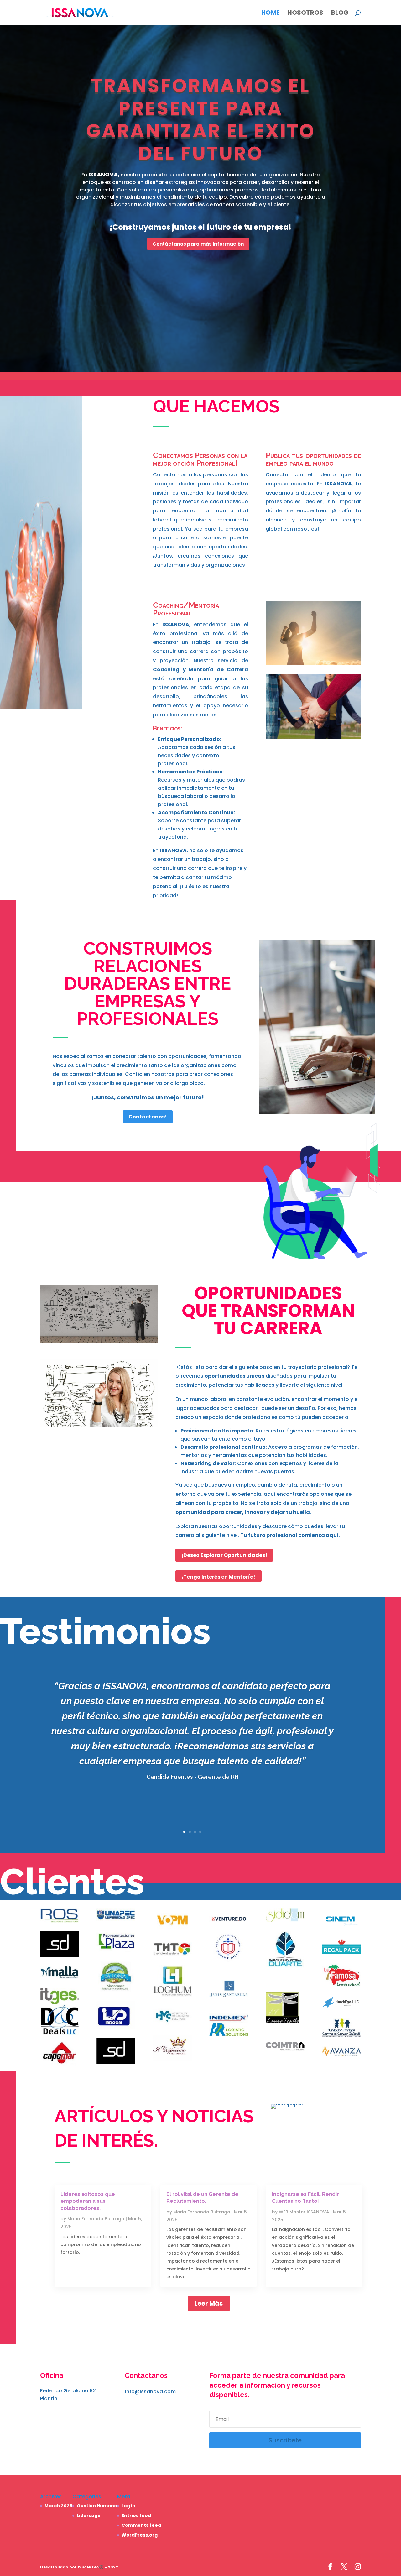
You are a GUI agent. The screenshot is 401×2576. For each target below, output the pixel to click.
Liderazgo (89, 2516)
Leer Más (209, 2303)
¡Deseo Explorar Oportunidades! (224, 1555)
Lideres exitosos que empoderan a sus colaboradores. (88, 2201)
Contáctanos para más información (198, 244)
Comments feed (141, 2525)
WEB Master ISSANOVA (304, 2212)
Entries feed (136, 2516)
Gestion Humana (97, 2506)
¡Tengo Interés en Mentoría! (219, 1577)
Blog (340, 14)
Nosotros (305, 14)
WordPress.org (140, 2535)
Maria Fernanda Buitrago (96, 2219)
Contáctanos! (148, 1117)
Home (270, 14)
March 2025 (58, 2506)
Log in (128, 2506)
